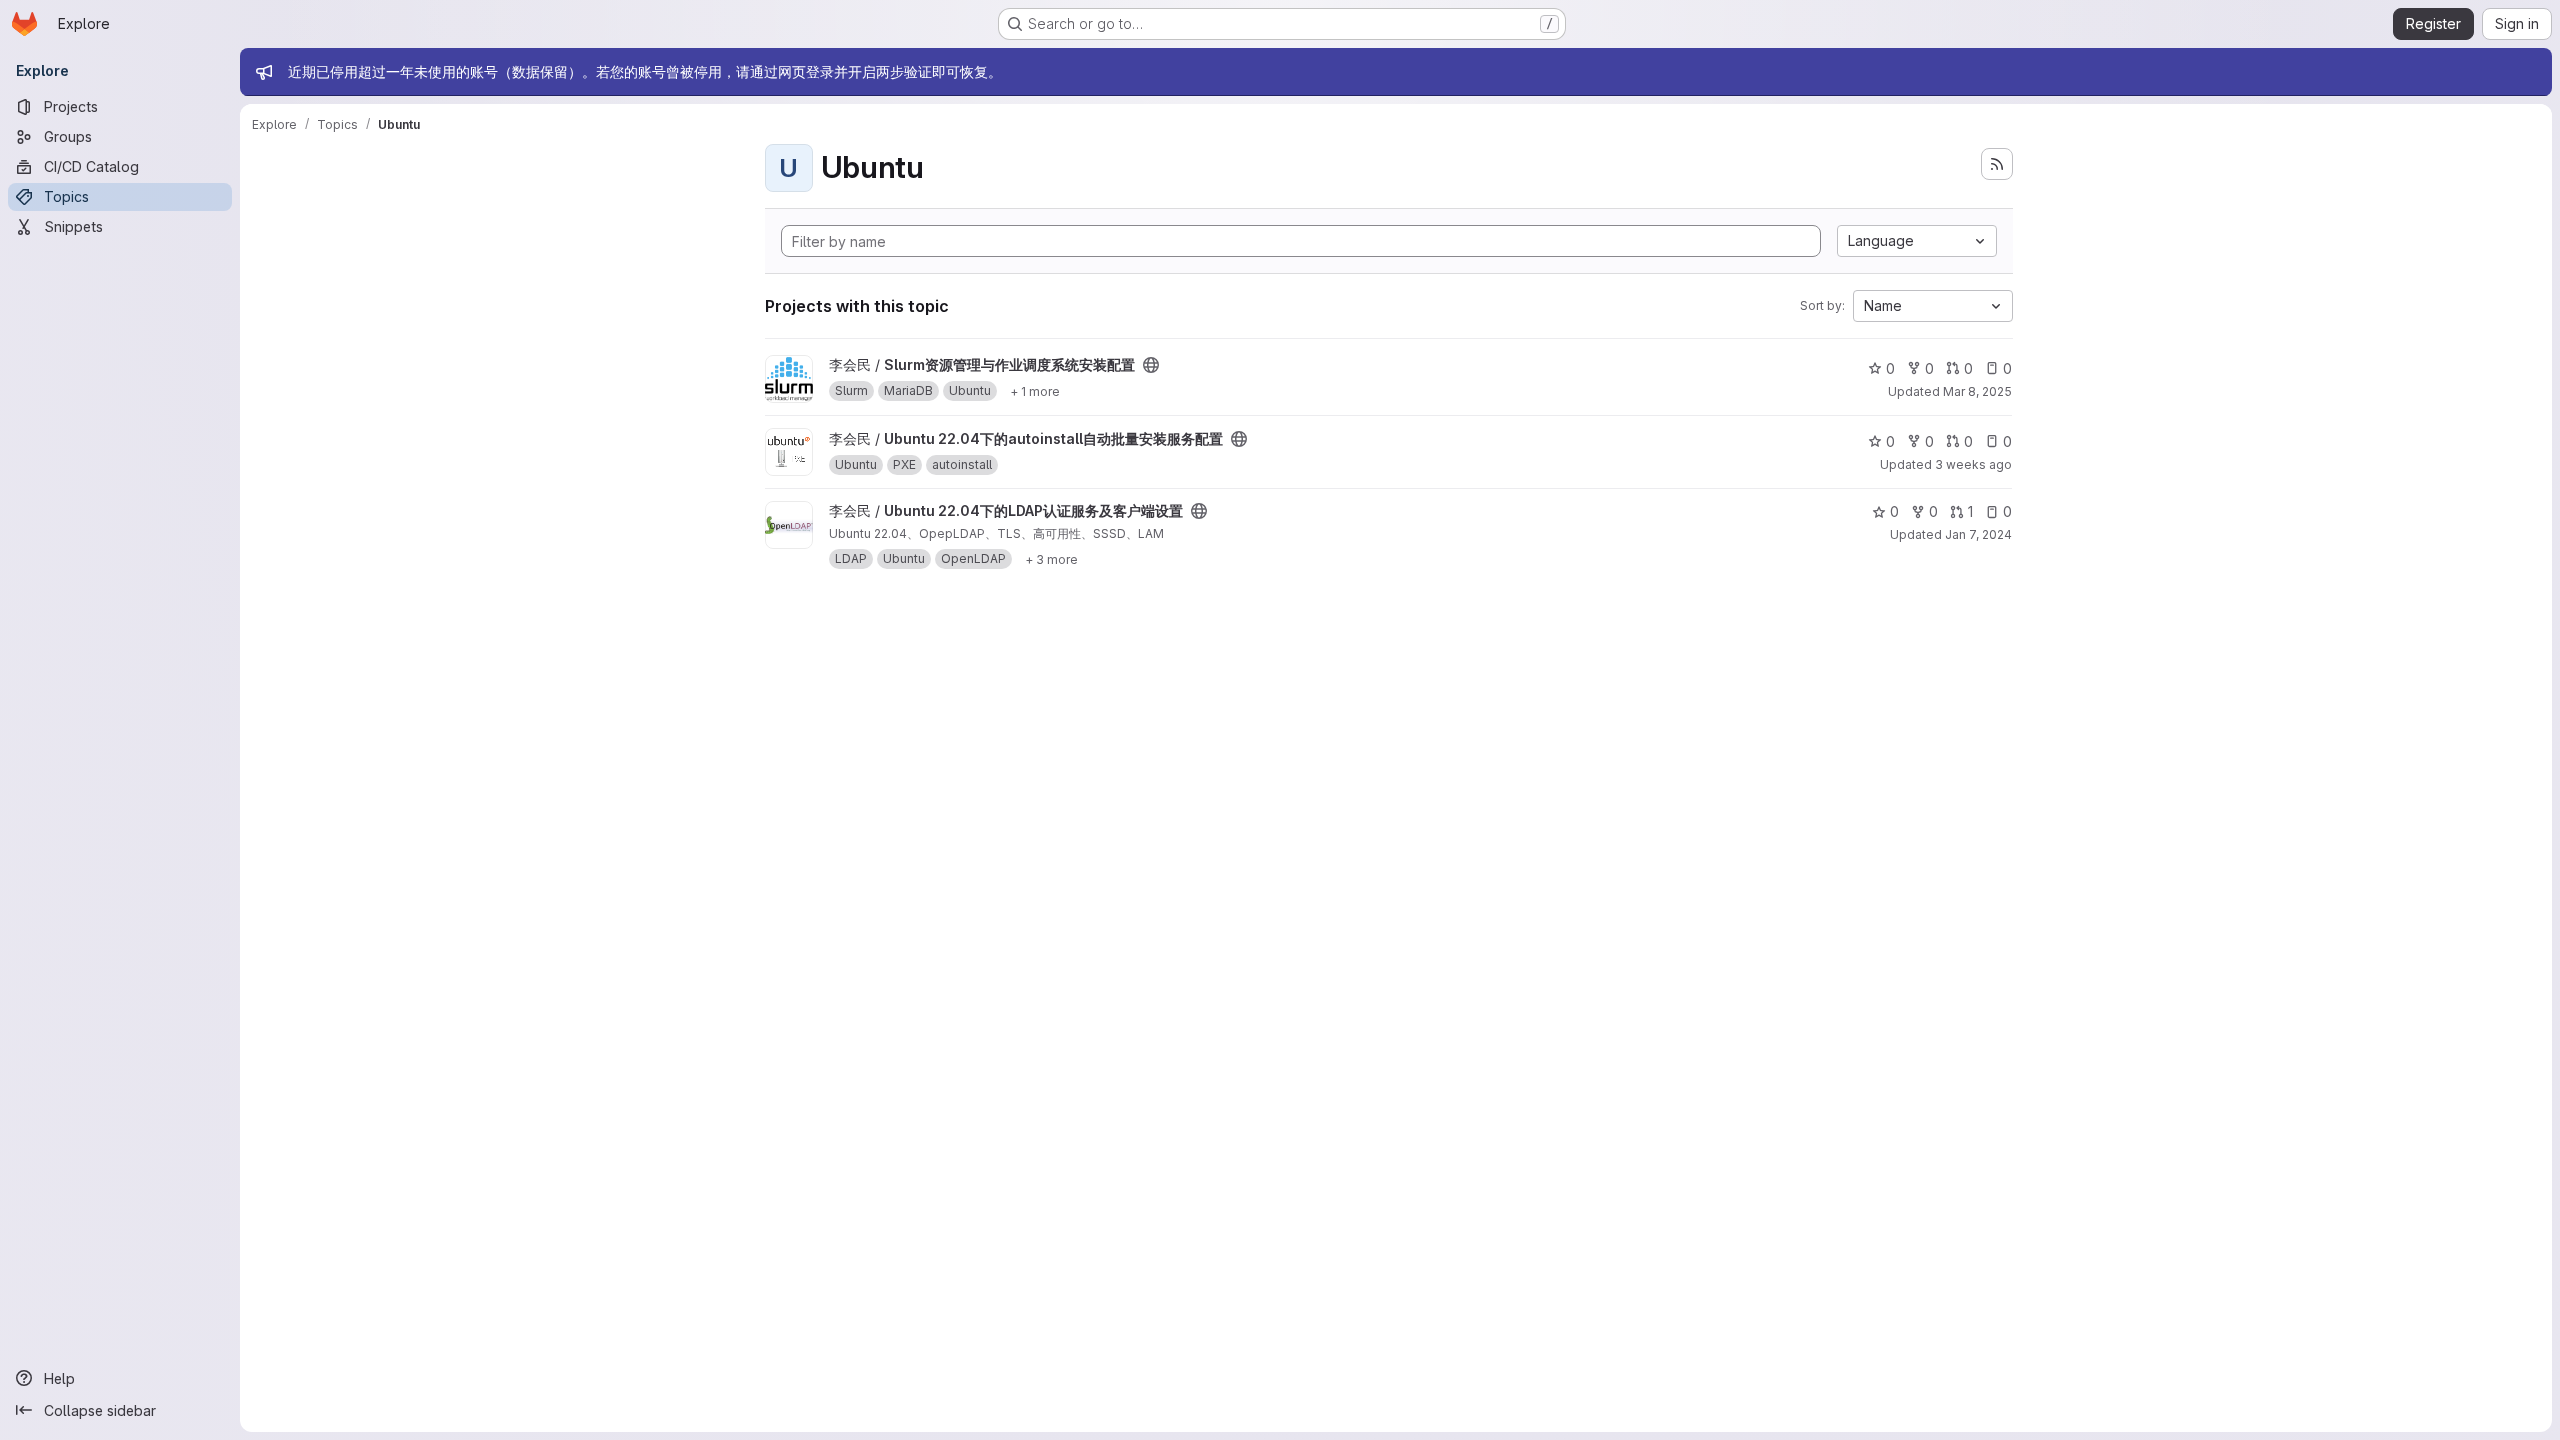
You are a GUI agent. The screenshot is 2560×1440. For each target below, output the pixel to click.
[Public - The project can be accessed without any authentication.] (1151, 365)
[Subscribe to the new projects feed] (1997, 164)
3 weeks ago (1973, 464)
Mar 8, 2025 (1977, 391)
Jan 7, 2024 (1978, 534)
